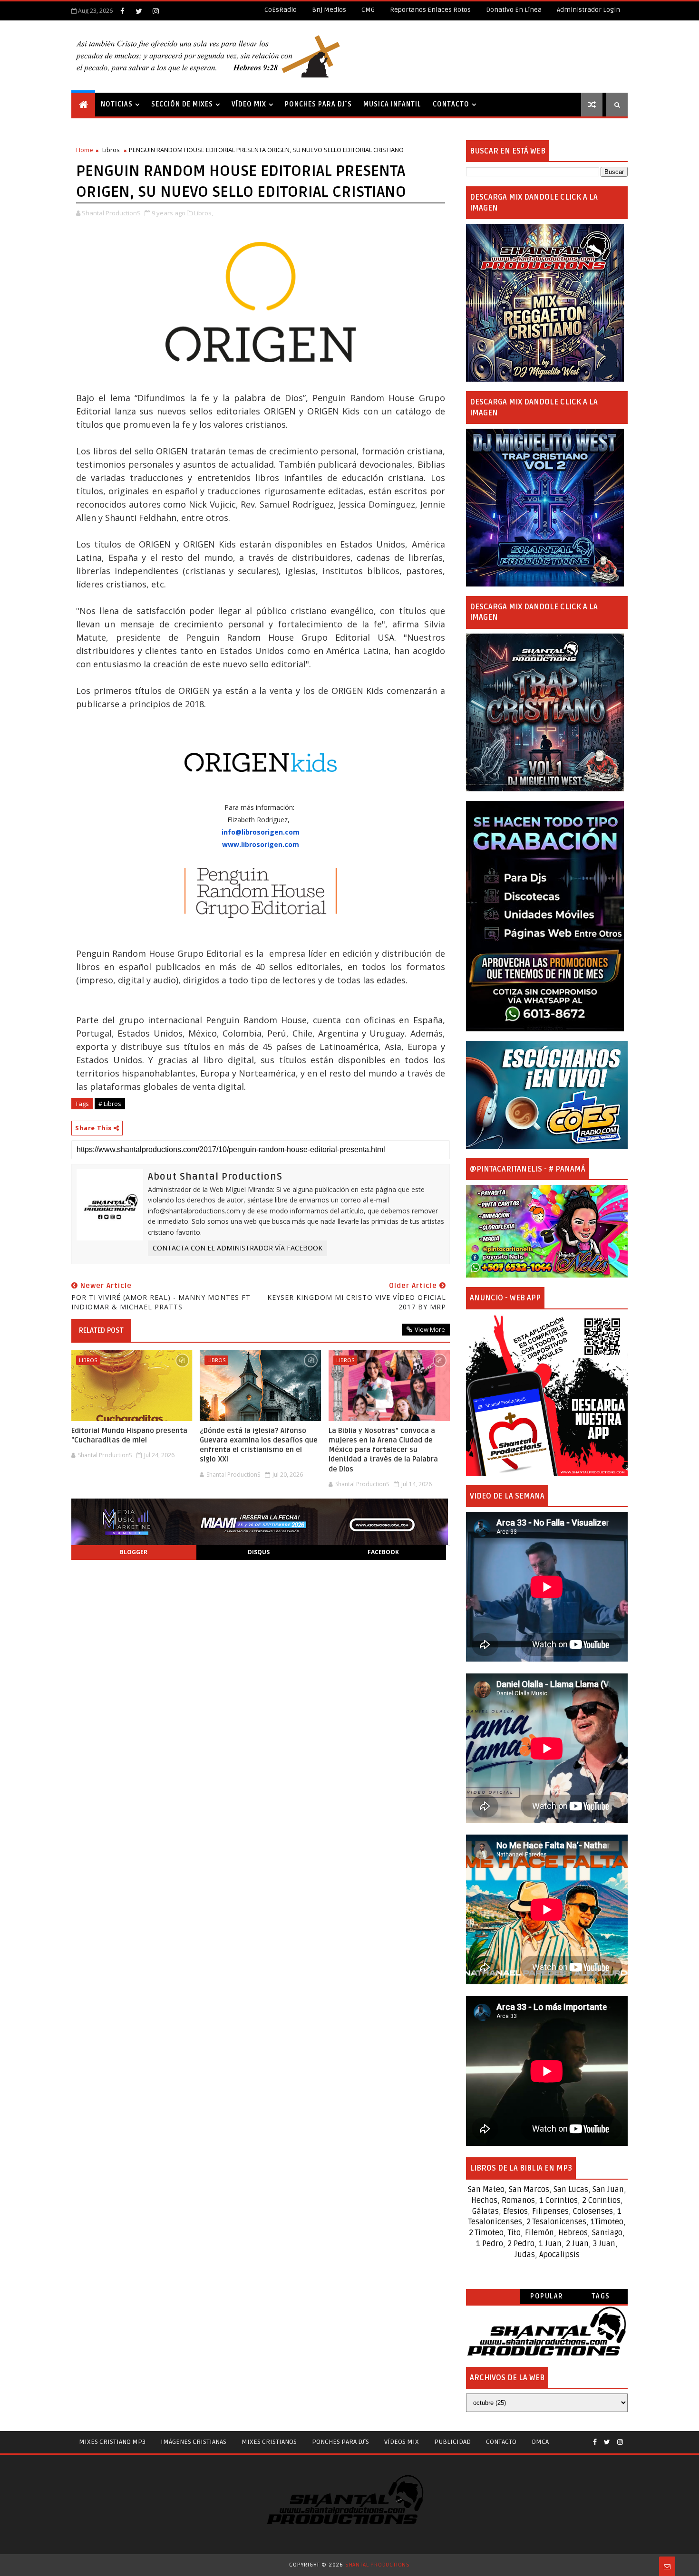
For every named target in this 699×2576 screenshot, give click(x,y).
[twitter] (139, 11)
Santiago (607, 2233)
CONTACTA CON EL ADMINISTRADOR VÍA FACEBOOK (238, 1248)
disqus (259, 1552)
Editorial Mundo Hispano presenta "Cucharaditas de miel (129, 1435)
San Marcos (529, 2190)
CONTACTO (451, 104)
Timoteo (609, 2222)
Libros (111, 150)
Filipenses (550, 2211)
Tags (601, 2296)
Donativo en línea (514, 10)
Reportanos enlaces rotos (430, 10)
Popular (547, 2296)
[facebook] (122, 11)
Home (85, 150)
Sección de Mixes (182, 104)
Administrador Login (588, 10)
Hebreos (573, 2233)
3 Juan (604, 2244)
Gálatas (485, 2211)
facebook (383, 1552)
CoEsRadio (281, 10)
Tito (513, 2233)
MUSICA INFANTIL (392, 104)
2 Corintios (601, 2201)
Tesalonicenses (495, 2222)
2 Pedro (521, 2244)
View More (430, 1329)
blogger (134, 1552)
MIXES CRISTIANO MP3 (112, 2442)
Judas (525, 2255)
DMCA (540, 2442)
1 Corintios (558, 2201)
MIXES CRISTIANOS (269, 2442)
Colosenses (593, 2211)
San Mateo (486, 2190)
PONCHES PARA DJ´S (318, 104)
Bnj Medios (329, 10)
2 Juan (577, 2244)
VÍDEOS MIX (402, 2442)
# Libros (110, 1104)
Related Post (101, 1330)
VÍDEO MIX (249, 104)
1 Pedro (490, 2244)
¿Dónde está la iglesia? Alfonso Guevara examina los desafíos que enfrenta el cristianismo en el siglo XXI (259, 1445)
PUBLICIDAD (452, 2442)
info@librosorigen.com (261, 832)
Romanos (518, 2201)
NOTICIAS (117, 104)
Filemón (539, 2233)
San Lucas (571, 2190)
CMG (368, 10)
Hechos (484, 2201)
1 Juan (550, 2244)
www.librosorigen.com (261, 844)
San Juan (608, 2190)
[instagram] (155, 11)
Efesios (515, 2211)
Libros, (204, 213)
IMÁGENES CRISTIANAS (194, 2442)
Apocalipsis (559, 2255)
